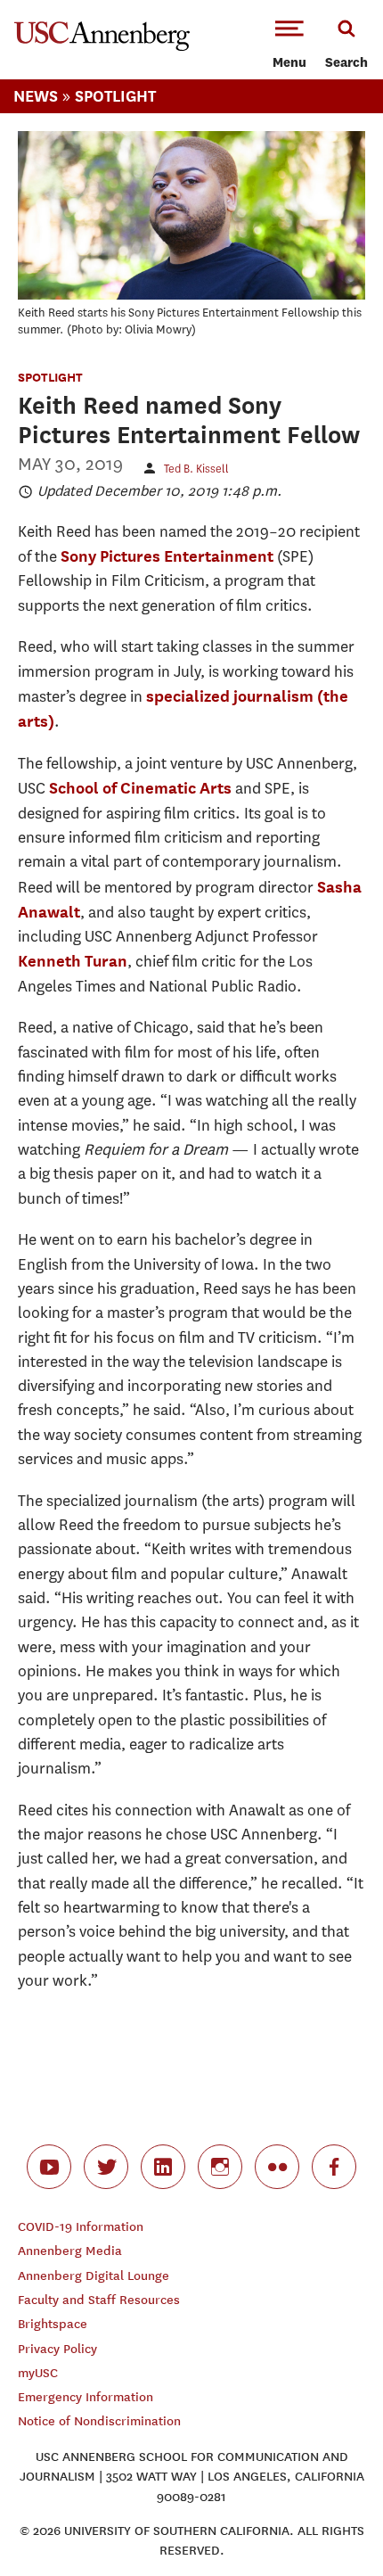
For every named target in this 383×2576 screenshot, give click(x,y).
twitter (106, 2167)
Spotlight (115, 96)
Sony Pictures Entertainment (167, 556)
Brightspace (53, 2324)
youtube (49, 2167)
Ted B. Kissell (196, 469)
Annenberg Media (70, 2251)
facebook (334, 2167)
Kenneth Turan (73, 961)
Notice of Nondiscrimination (99, 2421)
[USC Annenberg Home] (102, 47)
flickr (277, 2167)
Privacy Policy (57, 2349)
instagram (220, 2167)
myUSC (38, 2373)
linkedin (163, 2167)
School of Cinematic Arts (140, 788)
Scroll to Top (330, 2523)
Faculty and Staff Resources (99, 2300)
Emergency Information (86, 2397)
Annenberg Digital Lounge (94, 2276)
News (36, 96)
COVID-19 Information (81, 2227)
